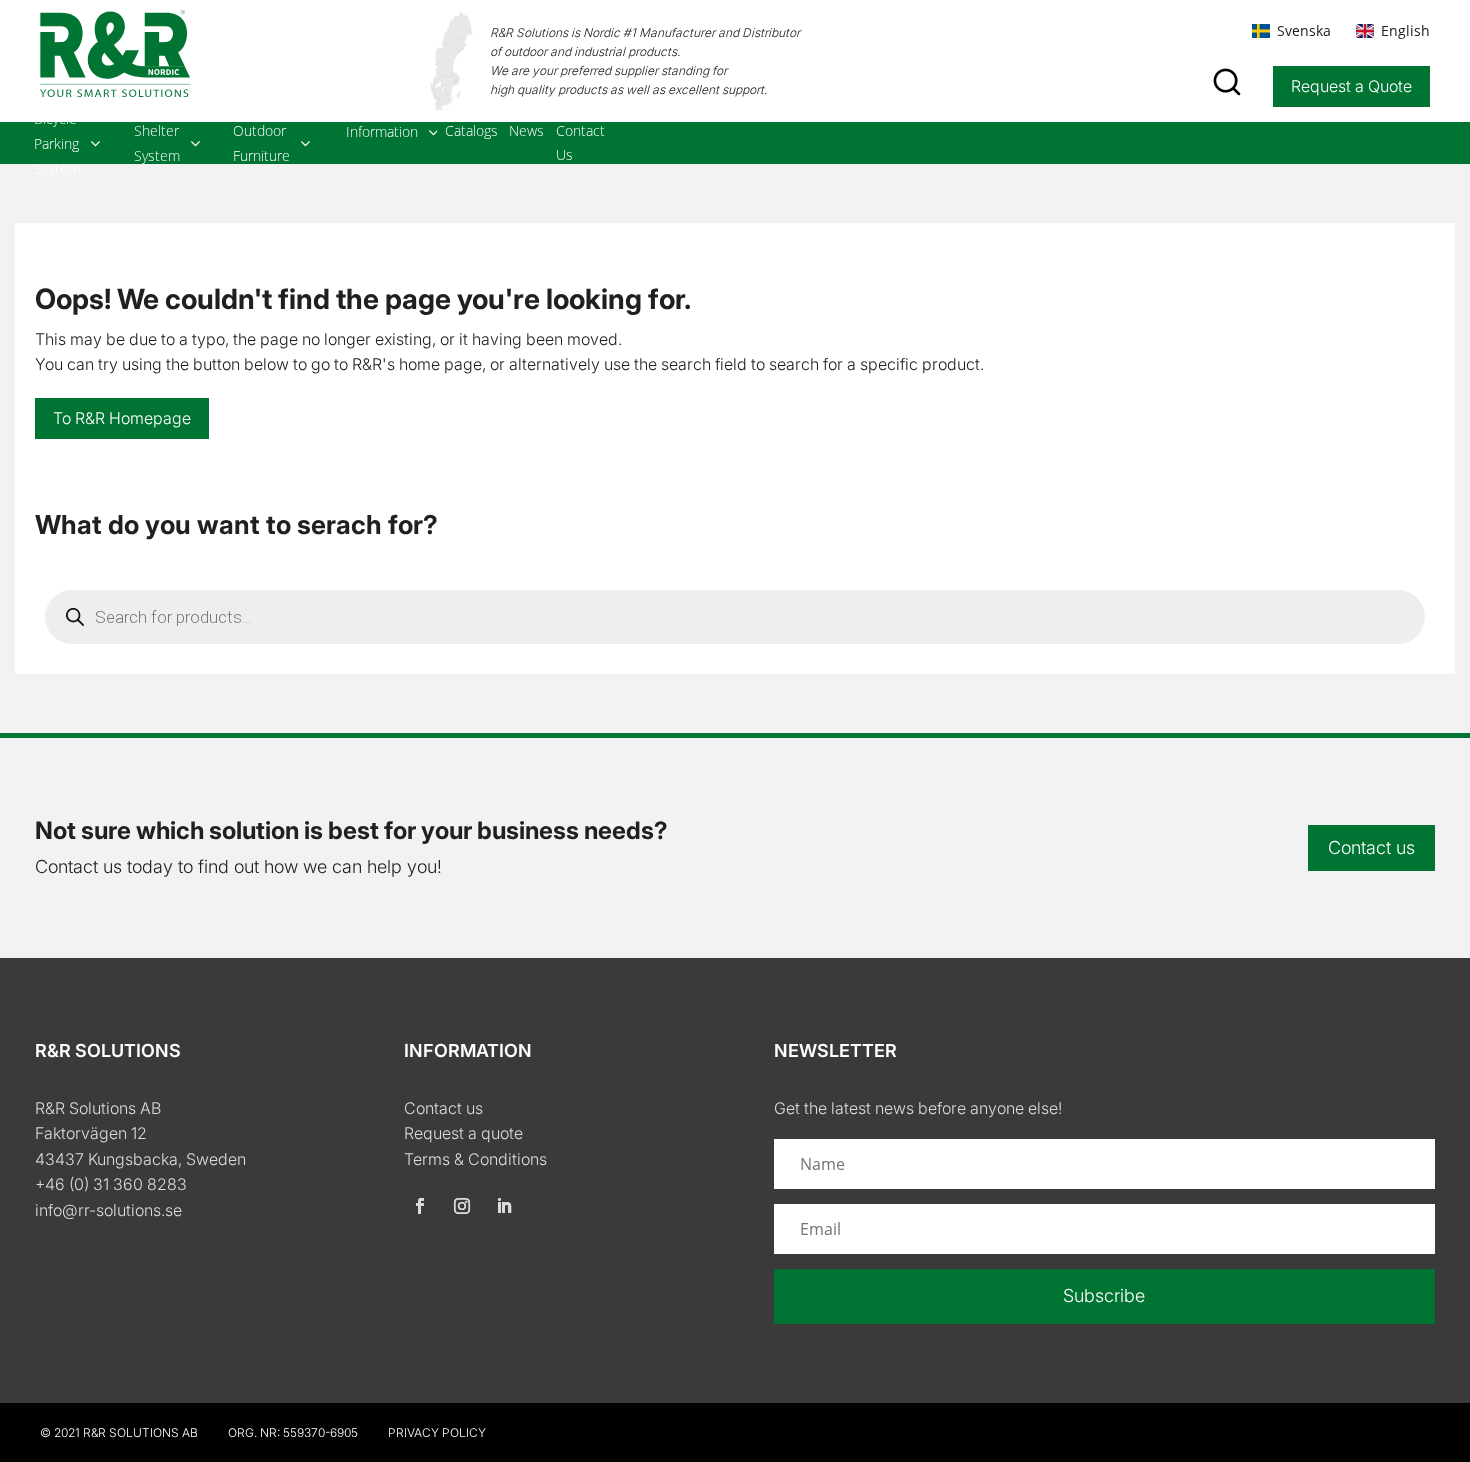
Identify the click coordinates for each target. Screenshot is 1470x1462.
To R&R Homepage (122, 418)
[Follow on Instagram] (462, 1206)
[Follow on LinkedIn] (504, 1206)
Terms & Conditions (475, 1159)
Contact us (1371, 847)
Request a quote (463, 1133)
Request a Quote (1351, 86)
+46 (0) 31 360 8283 (111, 1184)
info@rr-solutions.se (108, 1210)
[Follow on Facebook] (420, 1206)
